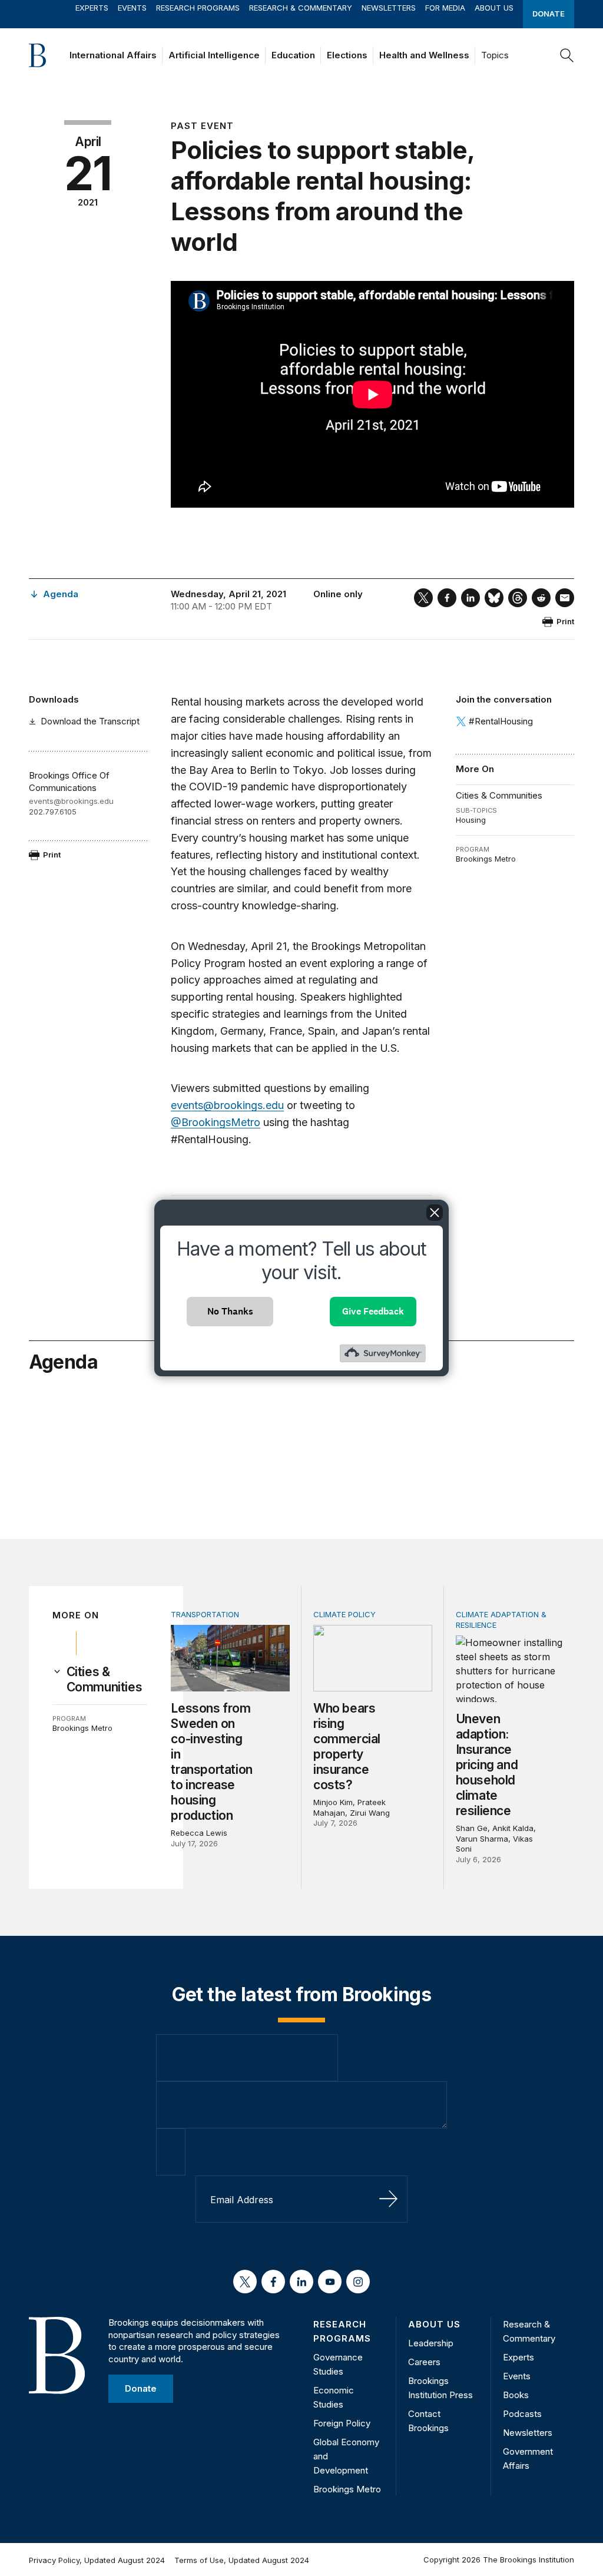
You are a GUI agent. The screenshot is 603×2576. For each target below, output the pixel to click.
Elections (347, 55)
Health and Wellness (424, 55)
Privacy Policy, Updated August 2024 (97, 2560)
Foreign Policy (342, 2423)
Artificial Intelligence (214, 55)
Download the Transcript (90, 721)
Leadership (431, 2343)
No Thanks (230, 1311)
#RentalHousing (501, 721)
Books (516, 2395)
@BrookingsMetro (216, 1122)
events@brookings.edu (71, 801)
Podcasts (522, 2414)
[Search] (567, 55)
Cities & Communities (499, 795)
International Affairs (113, 55)
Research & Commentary (301, 8)
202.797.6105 (53, 812)
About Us (494, 8)
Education (293, 55)
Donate (549, 14)
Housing (471, 820)
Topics (495, 55)
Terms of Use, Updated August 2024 (242, 2560)
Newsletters (389, 8)
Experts (92, 8)
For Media (445, 8)
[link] (107, 1680)
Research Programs (198, 8)
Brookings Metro (486, 859)
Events (132, 8)
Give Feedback (373, 1311)
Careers (424, 2362)
